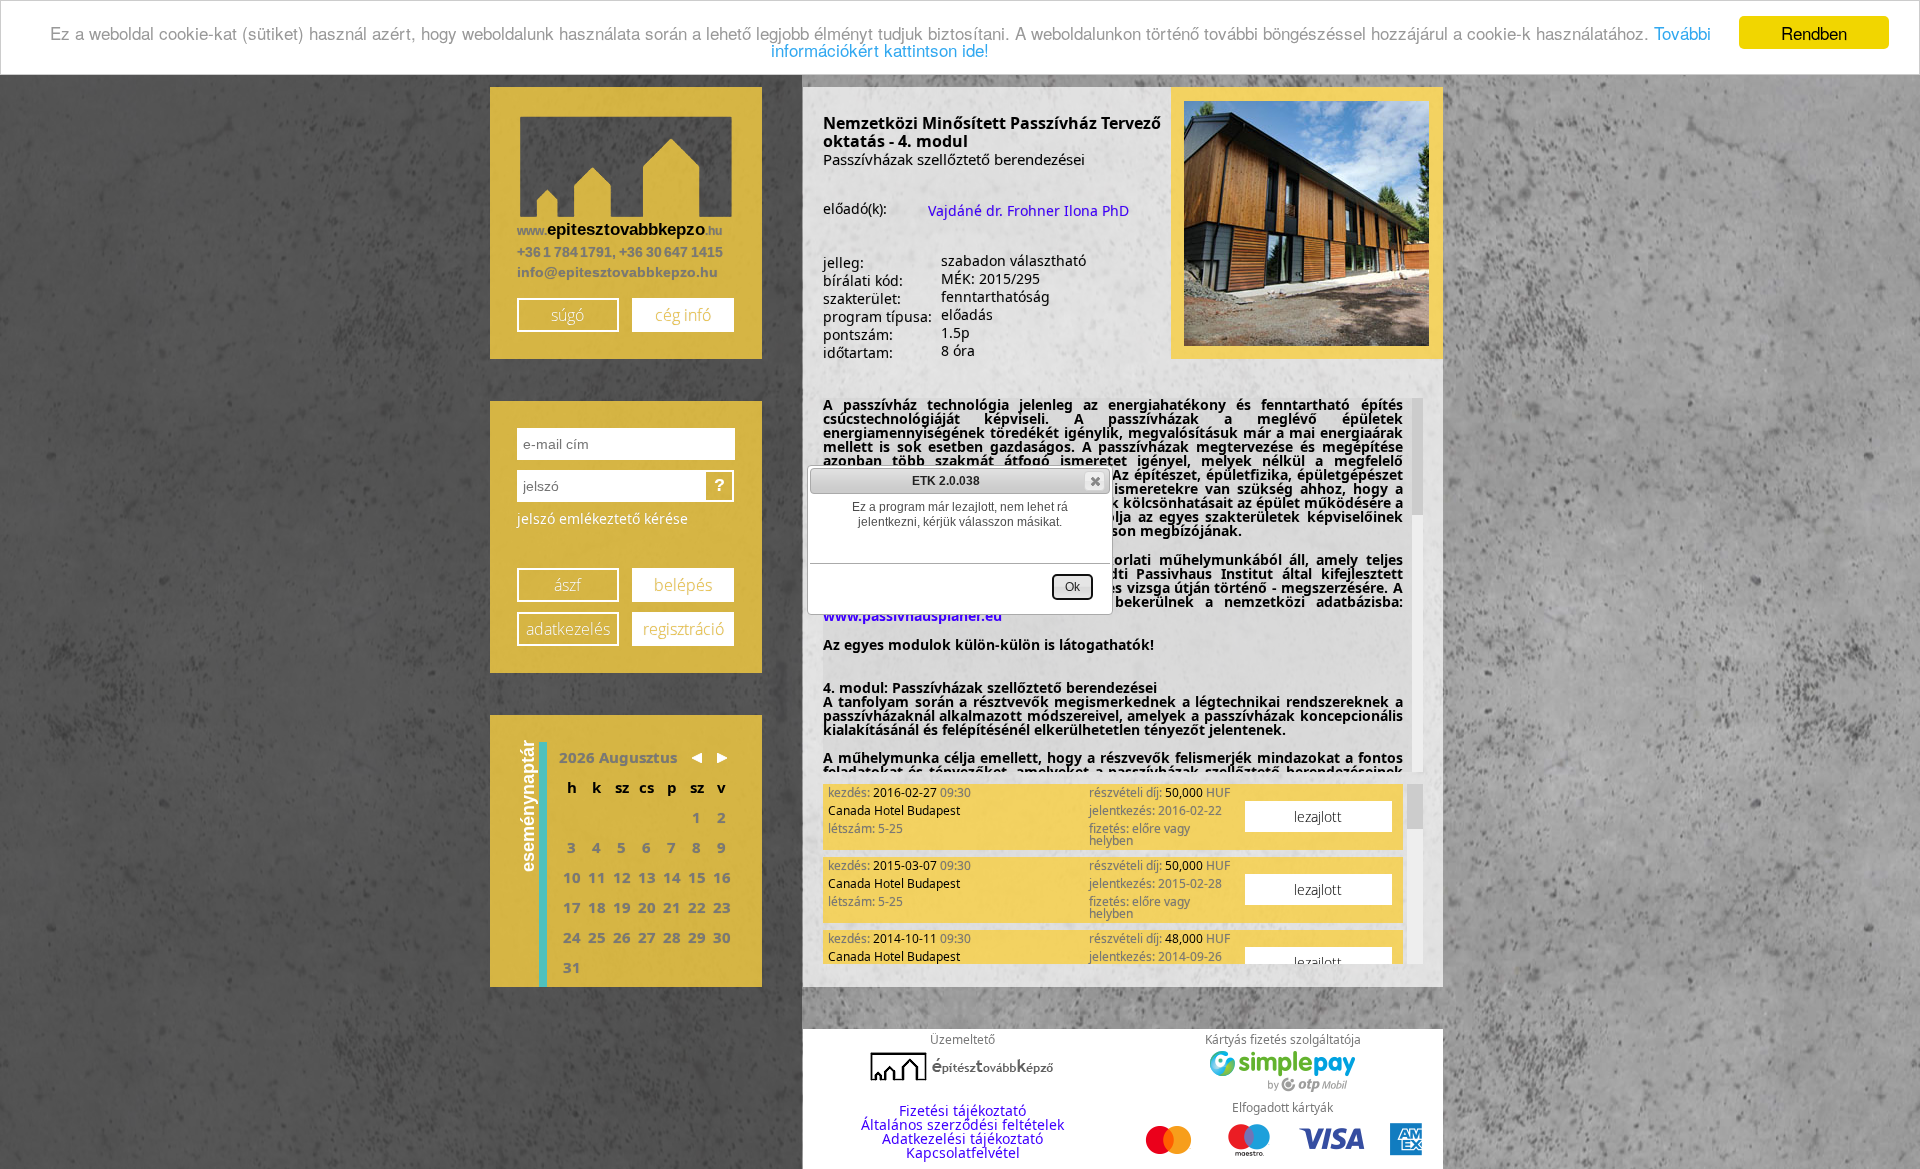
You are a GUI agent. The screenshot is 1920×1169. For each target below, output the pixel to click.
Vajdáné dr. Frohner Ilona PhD (1028, 210)
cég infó (683, 315)
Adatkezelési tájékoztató (962, 1138)
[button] (1094, 481)
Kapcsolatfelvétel (963, 1152)
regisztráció (683, 629)
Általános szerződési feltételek (962, 1124)
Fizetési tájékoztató (962, 1110)
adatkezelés (568, 629)
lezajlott (1318, 816)
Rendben (1814, 32)
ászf (567, 585)
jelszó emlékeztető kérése (602, 518)
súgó (567, 315)
